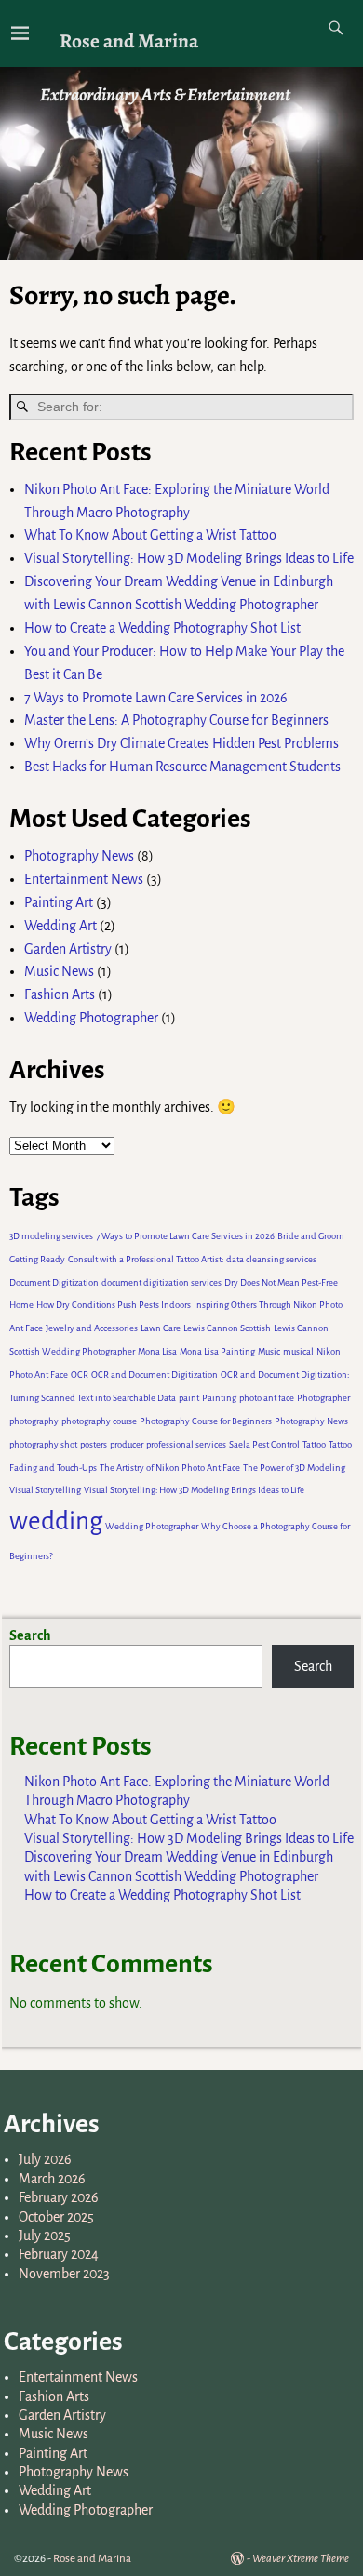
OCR (80, 1375)
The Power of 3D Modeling (294, 1468)
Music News (59, 971)
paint (189, 1398)
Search (30, 1635)
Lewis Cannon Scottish (227, 1328)
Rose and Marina (129, 40)
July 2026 (45, 2159)
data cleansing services (271, 1259)
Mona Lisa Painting (217, 1351)
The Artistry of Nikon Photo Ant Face (170, 1468)
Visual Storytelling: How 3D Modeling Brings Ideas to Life (189, 558)
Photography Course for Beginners (206, 1421)
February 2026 (59, 2197)
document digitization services (161, 1282)
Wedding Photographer (91, 1018)
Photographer (323, 1398)
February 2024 (59, 2254)
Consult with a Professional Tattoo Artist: (146, 1259)
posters (94, 1444)
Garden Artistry (68, 949)
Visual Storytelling (45, 1490)
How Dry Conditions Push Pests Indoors (114, 1305)
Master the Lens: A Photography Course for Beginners (176, 720)
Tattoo (314, 1444)
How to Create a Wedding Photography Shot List (162, 628)
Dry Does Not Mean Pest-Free (281, 1282)
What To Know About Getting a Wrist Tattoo (150, 535)
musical (298, 1351)
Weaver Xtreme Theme (301, 2559)
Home (21, 1305)
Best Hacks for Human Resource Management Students (182, 767)
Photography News (79, 856)
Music (269, 1351)
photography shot (43, 1444)
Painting (219, 1398)
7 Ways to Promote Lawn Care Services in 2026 (157, 698)
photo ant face (267, 1398)
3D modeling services (51, 1236)
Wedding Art (60, 926)
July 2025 (45, 2236)
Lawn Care (161, 1328)
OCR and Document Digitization (155, 1375)
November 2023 (64, 2274)
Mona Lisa (157, 1351)
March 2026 (52, 2179)
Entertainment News (84, 879)
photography (34, 1421)
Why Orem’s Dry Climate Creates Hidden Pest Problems (181, 743)
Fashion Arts (60, 994)
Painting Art (59, 902)
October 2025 (56, 2217)
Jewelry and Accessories (92, 1328)
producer (127, 1444)
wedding (56, 1522)
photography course (99, 1421)
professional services (186, 1444)
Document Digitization (54, 1282)
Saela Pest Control (264, 1444)
